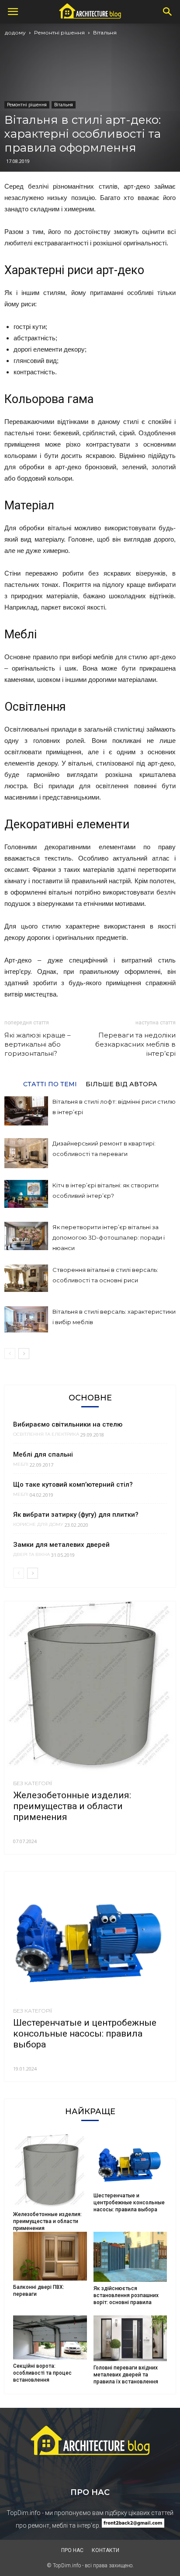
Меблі (21, 1464)
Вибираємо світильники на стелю (68, 1424)
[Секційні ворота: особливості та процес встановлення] (50, 2338)
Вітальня (105, 32)
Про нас (72, 2550)
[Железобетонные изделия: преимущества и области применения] (90, 1687)
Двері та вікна (31, 1555)
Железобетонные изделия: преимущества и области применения (72, 1806)
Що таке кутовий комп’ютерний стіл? (73, 1485)
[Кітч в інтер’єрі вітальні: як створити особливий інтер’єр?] (26, 1194)
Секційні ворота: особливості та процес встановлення (42, 2373)
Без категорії (33, 1783)
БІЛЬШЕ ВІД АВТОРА (121, 1084)
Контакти (106, 2550)
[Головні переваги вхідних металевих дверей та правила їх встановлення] (130, 2338)
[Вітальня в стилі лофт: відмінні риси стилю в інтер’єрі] (26, 1111)
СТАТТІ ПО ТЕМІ (50, 1084)
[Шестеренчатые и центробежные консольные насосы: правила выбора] (90, 1935)
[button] (168, 12)
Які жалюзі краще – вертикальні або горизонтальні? (38, 1044)
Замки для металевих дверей (61, 1545)
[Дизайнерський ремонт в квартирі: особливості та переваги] (26, 1153)
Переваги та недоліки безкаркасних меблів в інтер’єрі (135, 1044)
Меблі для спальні (43, 1454)
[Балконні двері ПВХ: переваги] (50, 2256)
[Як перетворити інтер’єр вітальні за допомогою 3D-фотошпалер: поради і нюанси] (26, 1236)
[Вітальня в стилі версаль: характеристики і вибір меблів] (26, 1319)
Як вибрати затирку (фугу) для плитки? (76, 1515)
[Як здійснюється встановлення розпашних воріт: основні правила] (130, 2257)
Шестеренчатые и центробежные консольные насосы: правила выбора (85, 2034)
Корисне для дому (38, 1525)
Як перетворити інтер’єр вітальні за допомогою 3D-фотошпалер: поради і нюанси (109, 1237)
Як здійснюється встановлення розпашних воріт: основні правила (126, 2295)
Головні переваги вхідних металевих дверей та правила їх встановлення (126, 2375)
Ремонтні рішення (59, 32)
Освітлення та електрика (46, 1434)
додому (15, 32)
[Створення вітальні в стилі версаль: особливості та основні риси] (26, 1278)
